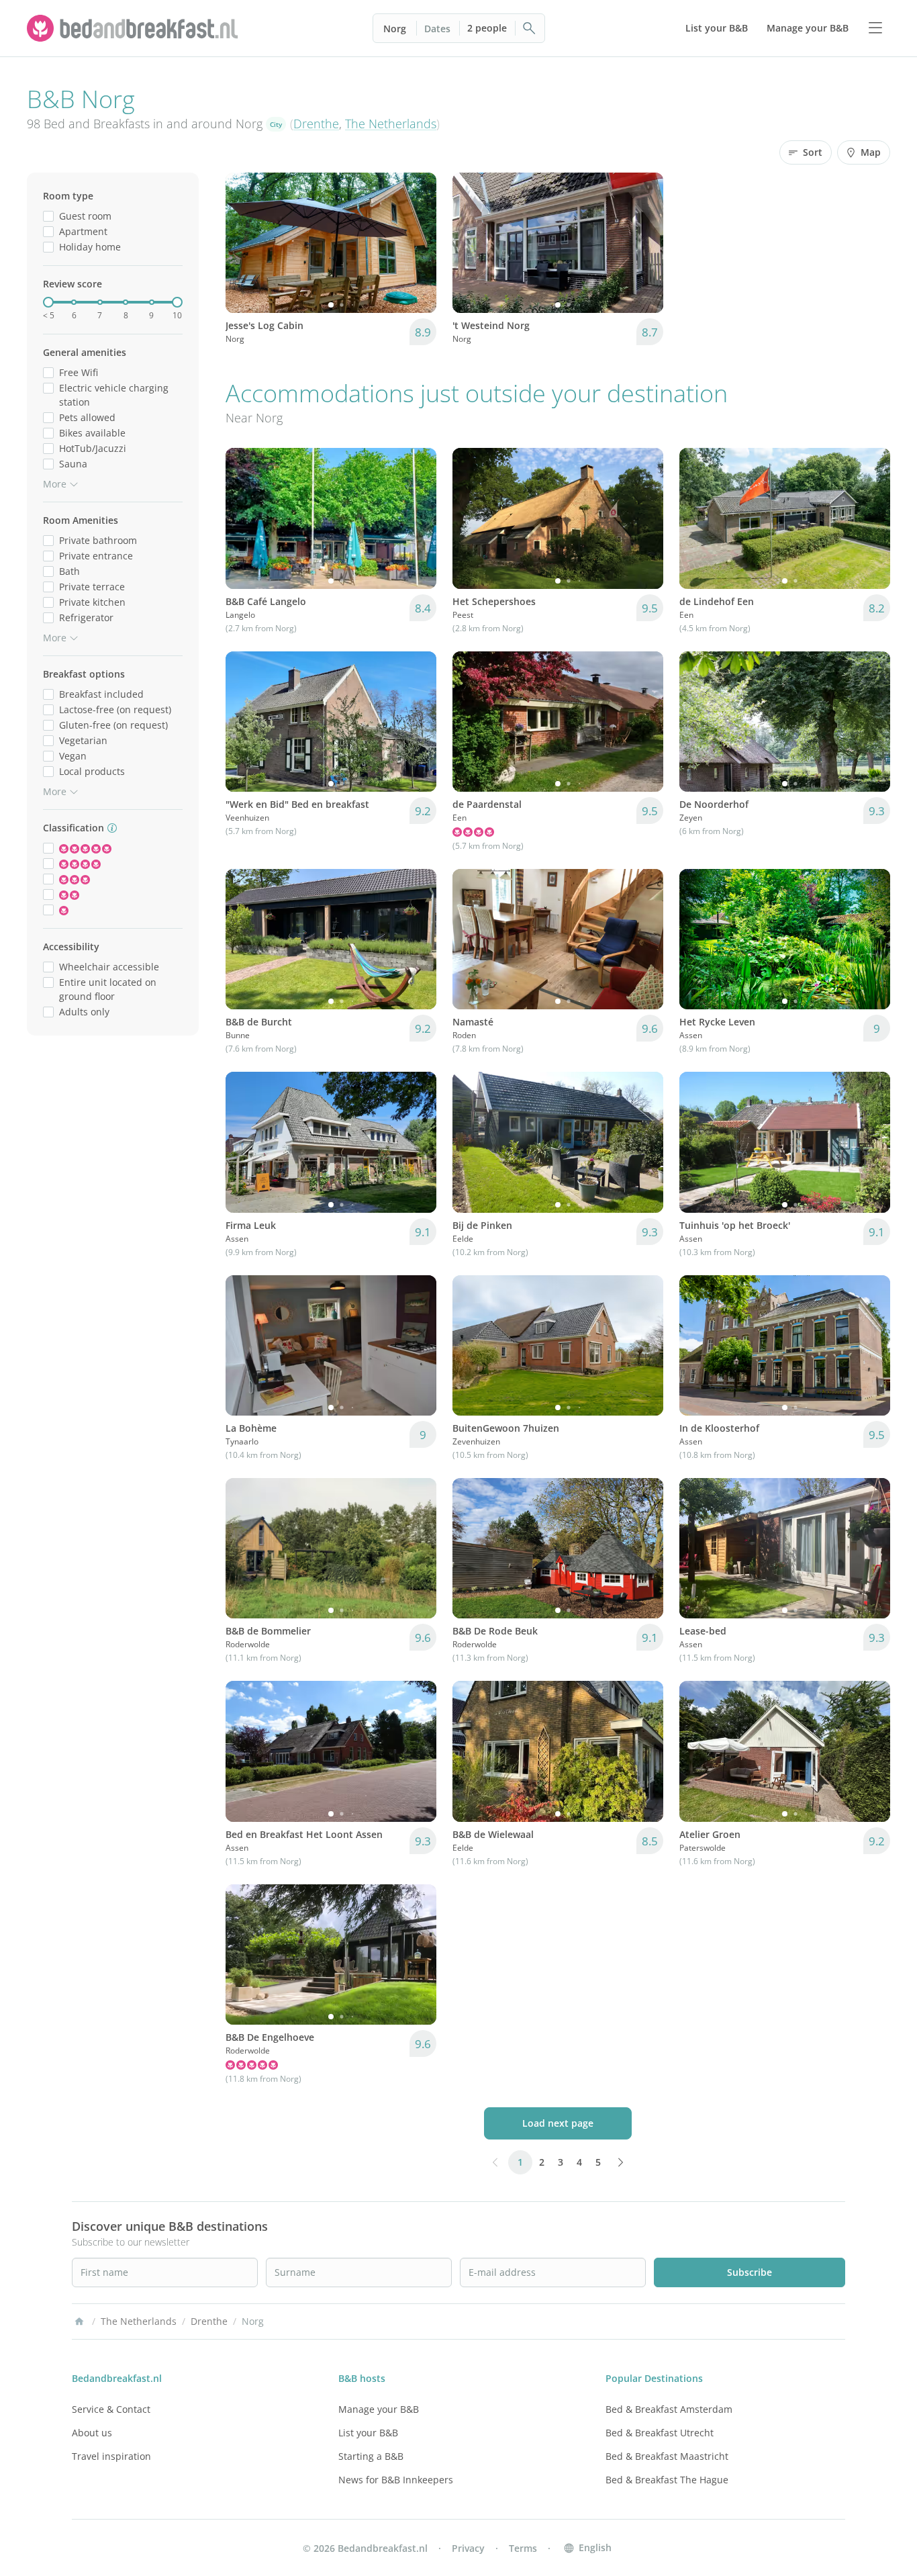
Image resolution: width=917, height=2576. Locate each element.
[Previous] (244, 243)
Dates (437, 29)
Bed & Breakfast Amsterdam (669, 2409)
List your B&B (368, 2433)
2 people (487, 28)
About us (92, 2433)
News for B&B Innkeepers (396, 2480)
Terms (523, 2548)
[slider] (48, 302)
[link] (134, 28)
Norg (395, 29)
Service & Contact (111, 2409)
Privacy (468, 2548)
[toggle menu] (875, 28)
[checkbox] (48, 216)
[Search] (530, 28)
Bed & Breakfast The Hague (667, 2480)
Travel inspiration (111, 2456)
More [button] (55, 484)
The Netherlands (391, 124)
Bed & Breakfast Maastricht (667, 2456)
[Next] (418, 243)
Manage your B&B (379, 2409)
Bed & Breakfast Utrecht (660, 2433)
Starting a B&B (371, 2456)
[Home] (79, 2321)
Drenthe (316, 124)
